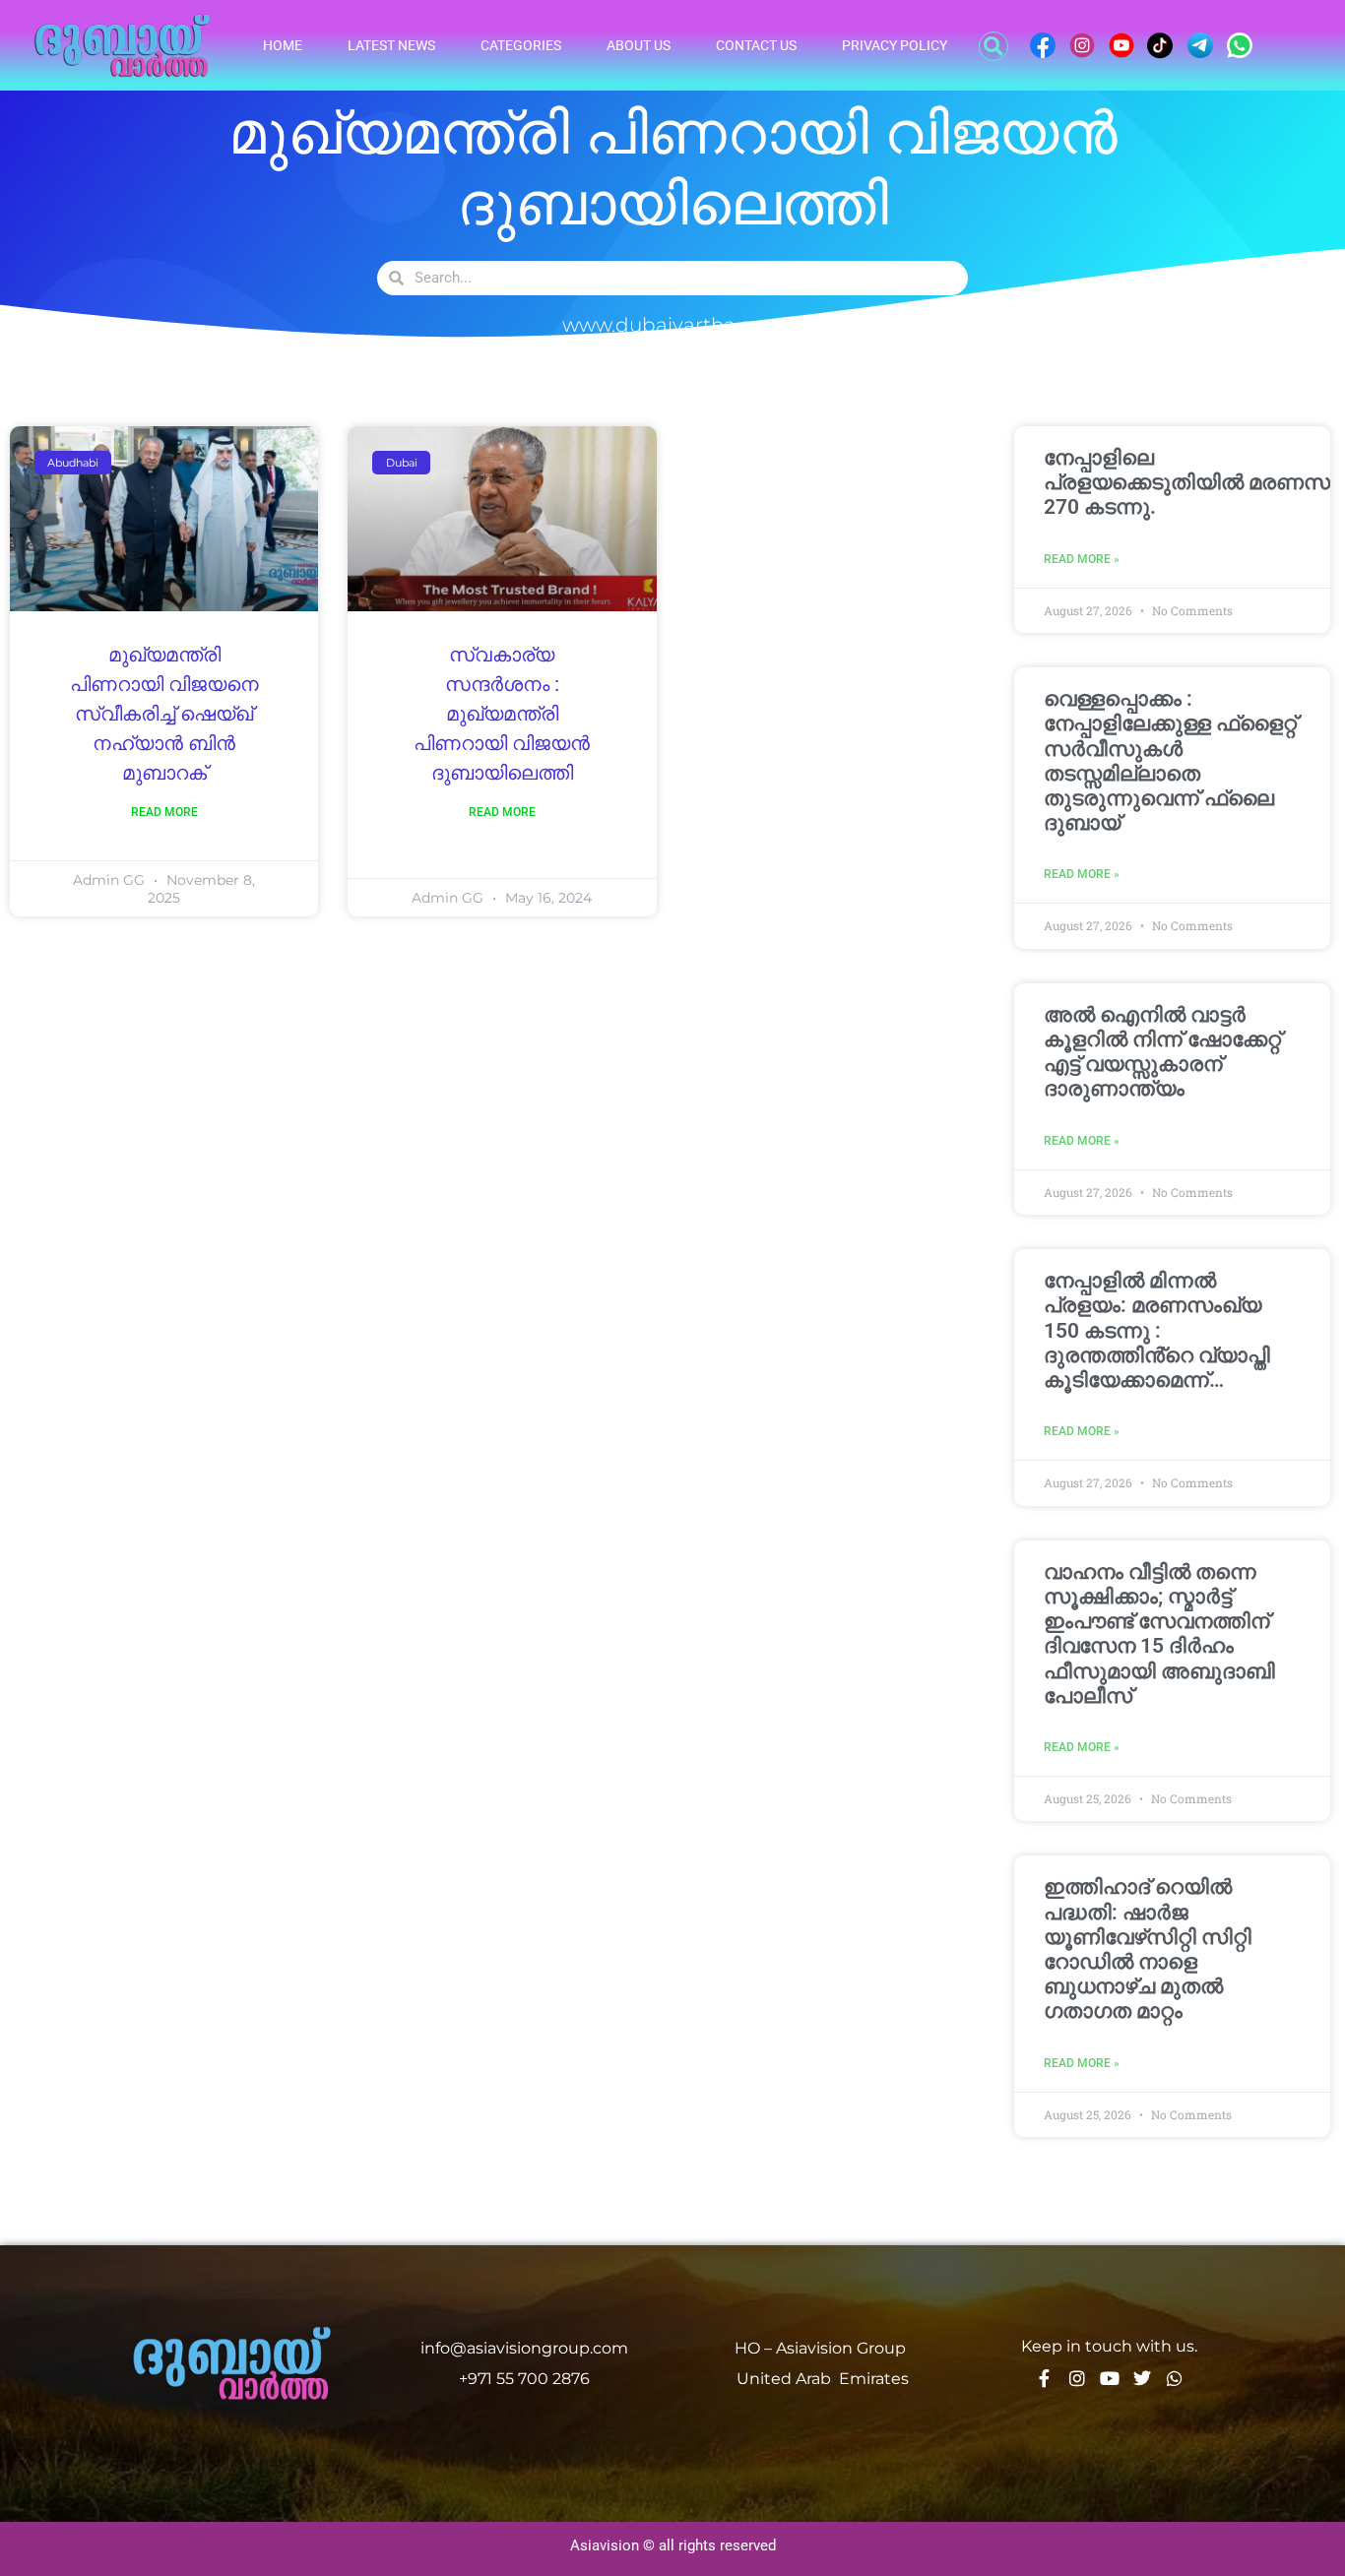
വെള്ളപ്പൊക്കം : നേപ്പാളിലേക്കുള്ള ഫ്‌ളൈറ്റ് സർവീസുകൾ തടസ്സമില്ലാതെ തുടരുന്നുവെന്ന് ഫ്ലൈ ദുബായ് (1170, 761)
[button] (993, 46)
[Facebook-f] (1045, 2378)
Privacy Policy (895, 45)
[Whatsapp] (1175, 2378)
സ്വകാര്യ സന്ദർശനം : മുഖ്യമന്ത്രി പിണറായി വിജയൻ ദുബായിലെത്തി (502, 715)
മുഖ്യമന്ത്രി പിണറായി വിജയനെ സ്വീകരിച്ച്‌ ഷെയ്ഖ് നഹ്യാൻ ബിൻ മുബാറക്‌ (164, 715)
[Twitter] (1142, 2378)
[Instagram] (1077, 2378)
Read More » (1082, 559)
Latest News (391, 45)
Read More (164, 812)
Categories (521, 45)
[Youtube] (1110, 2378)
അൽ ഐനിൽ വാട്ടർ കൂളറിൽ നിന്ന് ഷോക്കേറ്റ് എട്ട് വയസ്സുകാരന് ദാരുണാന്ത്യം (1162, 1052)
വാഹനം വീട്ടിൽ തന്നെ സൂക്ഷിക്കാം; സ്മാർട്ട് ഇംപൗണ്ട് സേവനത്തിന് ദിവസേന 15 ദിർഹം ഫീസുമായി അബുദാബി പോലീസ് (1159, 1634)
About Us (639, 45)
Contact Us (756, 45)
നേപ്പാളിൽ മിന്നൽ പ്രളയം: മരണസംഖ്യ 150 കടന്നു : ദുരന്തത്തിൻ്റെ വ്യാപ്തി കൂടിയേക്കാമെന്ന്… (1157, 1330)
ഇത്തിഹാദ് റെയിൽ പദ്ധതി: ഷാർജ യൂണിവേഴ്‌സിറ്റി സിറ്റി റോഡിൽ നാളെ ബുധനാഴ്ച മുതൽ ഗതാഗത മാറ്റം (1148, 1949)
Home (283, 45)
